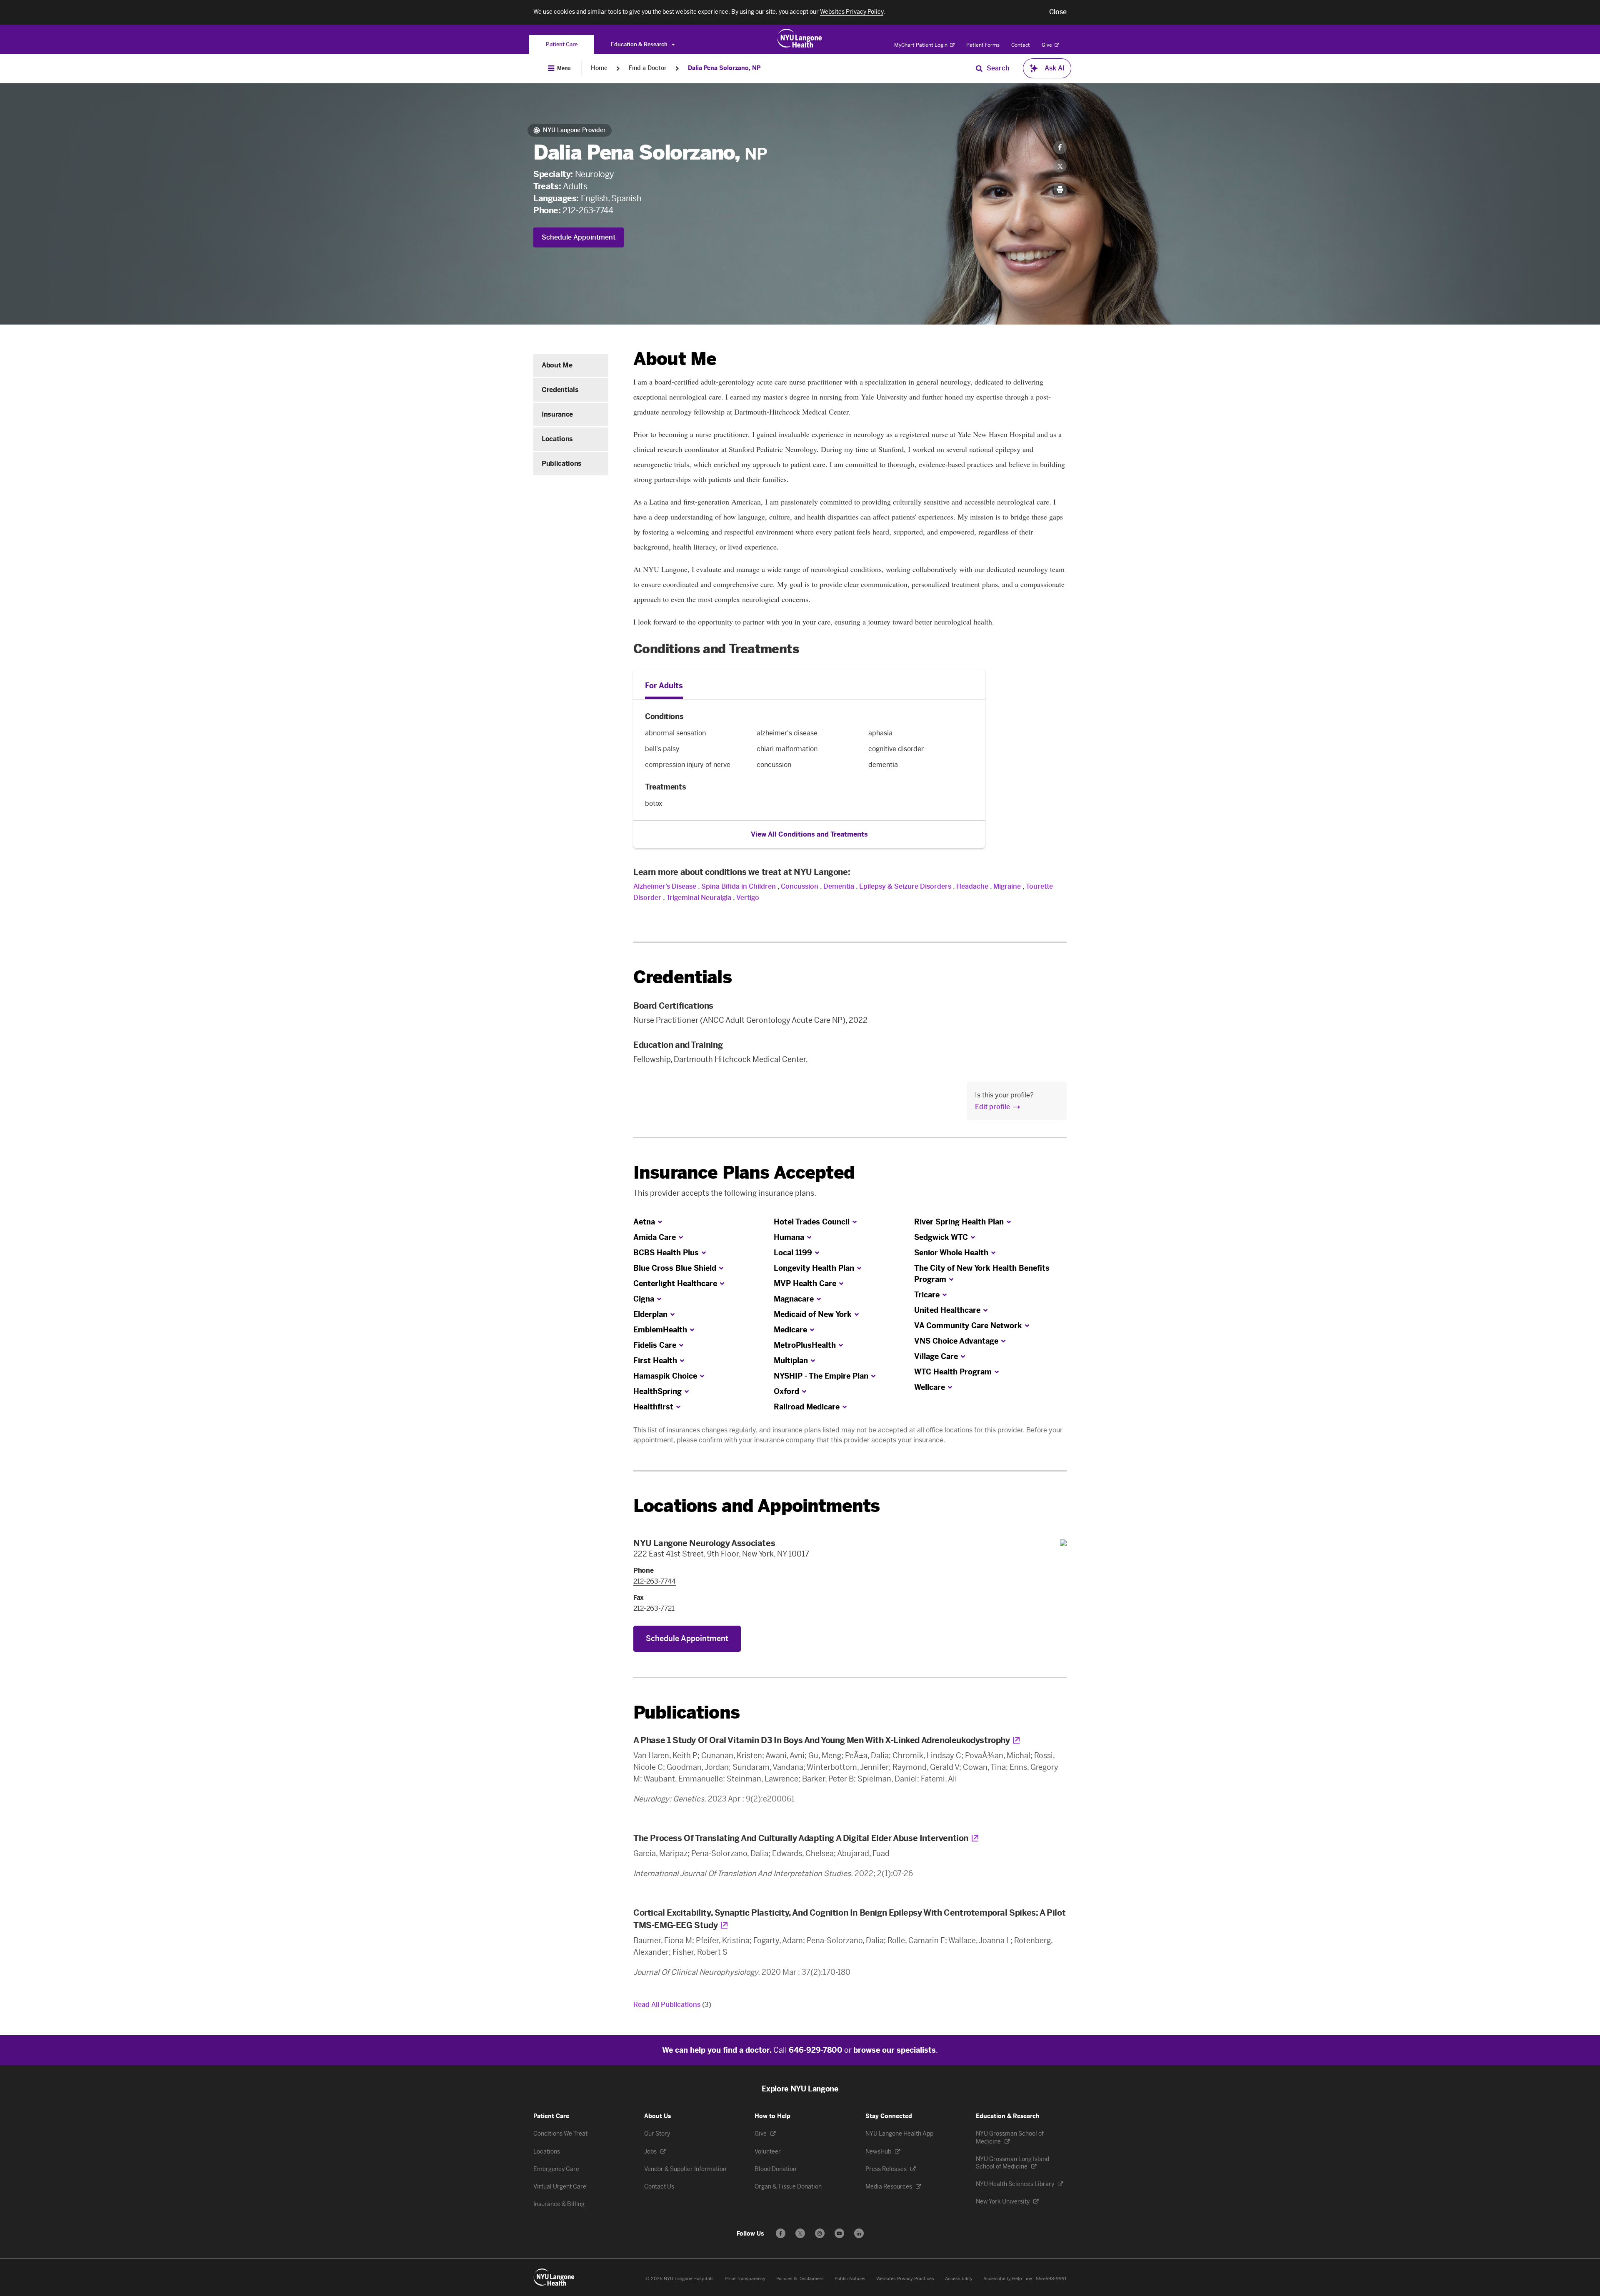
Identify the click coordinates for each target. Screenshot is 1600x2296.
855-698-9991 (1051, 2279)
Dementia (839, 886)
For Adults (664, 686)
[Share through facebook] (1060, 147)
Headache (972, 886)
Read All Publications (672, 2005)
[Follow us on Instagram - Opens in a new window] (820, 2233)
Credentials (560, 390)
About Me (557, 365)
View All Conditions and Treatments (809, 834)
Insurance (557, 414)
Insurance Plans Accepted (744, 1173)
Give (1047, 45)
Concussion (800, 886)
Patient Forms (983, 45)
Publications (562, 463)
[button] (1058, 12)
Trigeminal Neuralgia (699, 898)
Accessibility (959, 2279)
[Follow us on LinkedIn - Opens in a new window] (859, 2233)
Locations (557, 439)
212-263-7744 (588, 210)
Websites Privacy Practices (905, 2279)
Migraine (1007, 886)
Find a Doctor (648, 68)
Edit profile (992, 1107)
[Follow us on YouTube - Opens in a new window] (839, 2233)
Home (599, 68)
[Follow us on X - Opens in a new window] (800, 2233)
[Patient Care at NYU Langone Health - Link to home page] (800, 38)
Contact (1021, 45)
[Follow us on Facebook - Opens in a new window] (781, 2233)
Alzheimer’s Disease (665, 886)
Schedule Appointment (579, 237)
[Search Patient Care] (979, 68)
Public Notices (850, 2279)
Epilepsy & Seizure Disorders (905, 886)
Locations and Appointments (756, 1506)
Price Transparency (745, 2279)
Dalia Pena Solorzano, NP (724, 68)
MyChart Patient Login (921, 45)
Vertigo (748, 898)
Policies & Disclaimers (800, 2279)
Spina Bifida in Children (739, 886)
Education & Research (640, 44)
